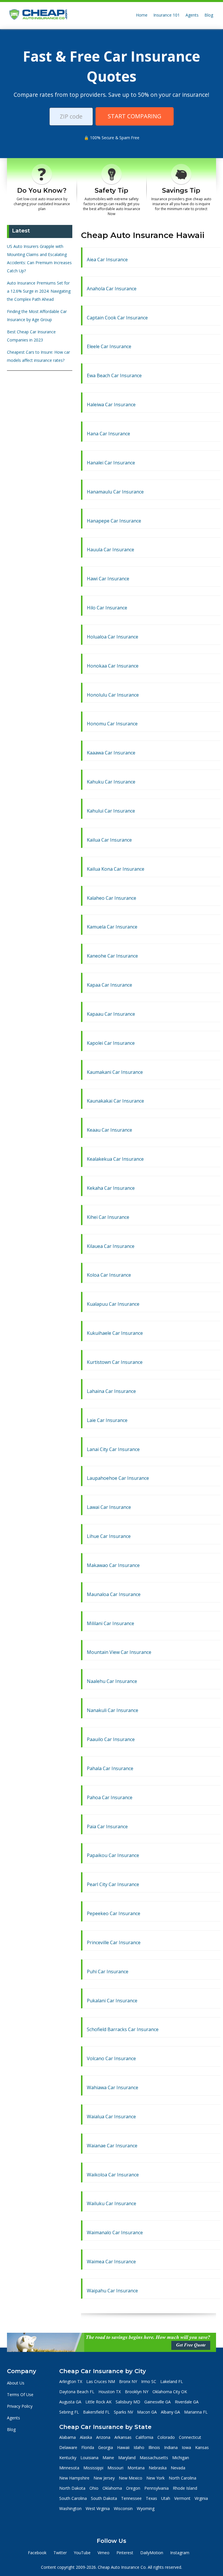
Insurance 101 (167, 15)
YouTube (82, 2553)
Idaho (139, 2447)
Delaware (68, 2447)
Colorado (166, 2437)
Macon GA (147, 2412)
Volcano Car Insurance (111, 2058)
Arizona (103, 2437)
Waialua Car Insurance (111, 2117)
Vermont (182, 2498)
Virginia (201, 2498)
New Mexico (131, 2478)
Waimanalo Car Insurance (115, 2232)
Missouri (115, 2468)
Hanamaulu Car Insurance (115, 492)
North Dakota (72, 2488)
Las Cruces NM (101, 2381)
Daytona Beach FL (77, 2392)
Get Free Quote (191, 2345)
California (144, 2437)
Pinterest (125, 2553)
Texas (151, 2498)
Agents (192, 15)
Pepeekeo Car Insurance (114, 1913)
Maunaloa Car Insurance (114, 1594)
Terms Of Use (20, 2395)
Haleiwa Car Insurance (111, 405)
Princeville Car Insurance (114, 1942)
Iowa (186, 2447)
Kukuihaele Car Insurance (115, 1333)
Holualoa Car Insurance (113, 637)
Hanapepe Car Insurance (114, 521)
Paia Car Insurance (107, 1827)
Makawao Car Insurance (113, 1565)
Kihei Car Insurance (108, 1217)
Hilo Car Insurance (107, 608)
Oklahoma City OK (170, 2392)
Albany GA (170, 2412)
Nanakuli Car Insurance (113, 1710)
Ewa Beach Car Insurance (114, 375)
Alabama (68, 2437)
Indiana (171, 2447)
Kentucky (68, 2458)
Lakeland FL (172, 2381)
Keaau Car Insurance (109, 1130)
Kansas (202, 2447)
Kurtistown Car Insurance (115, 1362)
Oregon (133, 2488)
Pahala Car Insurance (110, 1768)
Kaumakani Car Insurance (115, 1072)
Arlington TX (71, 2381)
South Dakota (104, 2498)
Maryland (127, 2458)
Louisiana (89, 2458)
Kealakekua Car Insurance (115, 1159)
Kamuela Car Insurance (112, 927)
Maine (108, 2458)
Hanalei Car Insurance (111, 463)
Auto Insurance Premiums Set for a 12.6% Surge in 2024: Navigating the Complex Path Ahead (39, 291)
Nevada (178, 2468)
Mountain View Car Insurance (119, 1652)
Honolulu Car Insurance (113, 695)
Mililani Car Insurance (110, 1623)
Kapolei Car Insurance (111, 1043)
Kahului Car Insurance (111, 811)
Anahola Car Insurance (112, 289)
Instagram (180, 2553)
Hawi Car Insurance (108, 579)
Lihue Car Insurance (109, 1536)
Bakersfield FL (96, 2412)
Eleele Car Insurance (109, 346)
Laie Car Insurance (107, 1420)
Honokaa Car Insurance (113, 666)
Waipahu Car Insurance (112, 2291)
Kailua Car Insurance (109, 840)
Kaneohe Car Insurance (112, 956)
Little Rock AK (98, 2402)
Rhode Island (185, 2488)
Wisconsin (123, 2508)
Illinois (154, 2447)
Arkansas (123, 2437)
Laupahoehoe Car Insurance (118, 1478)
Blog (209, 15)
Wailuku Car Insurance (111, 2203)
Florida (88, 2447)
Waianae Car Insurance (112, 2146)
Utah (166, 2498)
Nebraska (158, 2468)
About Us (16, 2383)
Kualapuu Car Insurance (113, 1304)
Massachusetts (154, 2458)
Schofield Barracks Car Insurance (123, 2029)
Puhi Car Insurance (108, 1972)
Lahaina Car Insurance (111, 1391)
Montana (136, 2468)
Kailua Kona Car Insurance (116, 869)
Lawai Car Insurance (109, 1507)
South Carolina (73, 2498)
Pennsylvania (157, 2488)
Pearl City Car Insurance (113, 1884)
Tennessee (131, 2498)
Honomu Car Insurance (112, 724)
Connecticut (190, 2437)
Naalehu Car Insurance (112, 1681)
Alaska (86, 2437)
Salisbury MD (128, 2402)
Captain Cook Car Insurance (117, 318)
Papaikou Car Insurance (113, 1855)
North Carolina (182, 2478)
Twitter (60, 2553)
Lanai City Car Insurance (113, 1449)
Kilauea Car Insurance (111, 1246)
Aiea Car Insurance (107, 260)
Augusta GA (70, 2402)
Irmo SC (149, 2381)
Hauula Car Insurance (110, 550)
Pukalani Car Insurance (112, 2001)
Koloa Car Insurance (109, 1275)
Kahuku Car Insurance (111, 782)
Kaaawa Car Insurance (111, 753)
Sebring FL (69, 2412)
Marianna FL (196, 2412)
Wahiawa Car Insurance (113, 2087)
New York (155, 2478)
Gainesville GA (158, 2402)
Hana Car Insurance (108, 434)
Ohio (94, 2488)
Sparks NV (123, 2412)
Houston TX (110, 2392)
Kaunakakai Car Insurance (115, 1101)
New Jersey (104, 2478)
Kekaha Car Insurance (111, 1188)
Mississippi (93, 2468)
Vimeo (104, 2553)
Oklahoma (112, 2488)
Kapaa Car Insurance (109, 985)
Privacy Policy (20, 2406)
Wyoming (146, 2508)
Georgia (106, 2447)
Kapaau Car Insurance (111, 1014)
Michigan (181, 2458)
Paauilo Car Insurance (111, 1739)
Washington (70, 2508)
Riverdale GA (187, 2402)
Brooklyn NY (137, 2392)
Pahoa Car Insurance (110, 1797)
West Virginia (98, 2508)
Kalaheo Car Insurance (111, 898)
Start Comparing (135, 116)
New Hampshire (74, 2478)
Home (142, 15)
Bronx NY (128, 2381)
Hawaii (123, 2447)
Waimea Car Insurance (111, 2262)
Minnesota (69, 2468)
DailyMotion (152, 2553)
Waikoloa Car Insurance (113, 2175)
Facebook (37, 2553)
